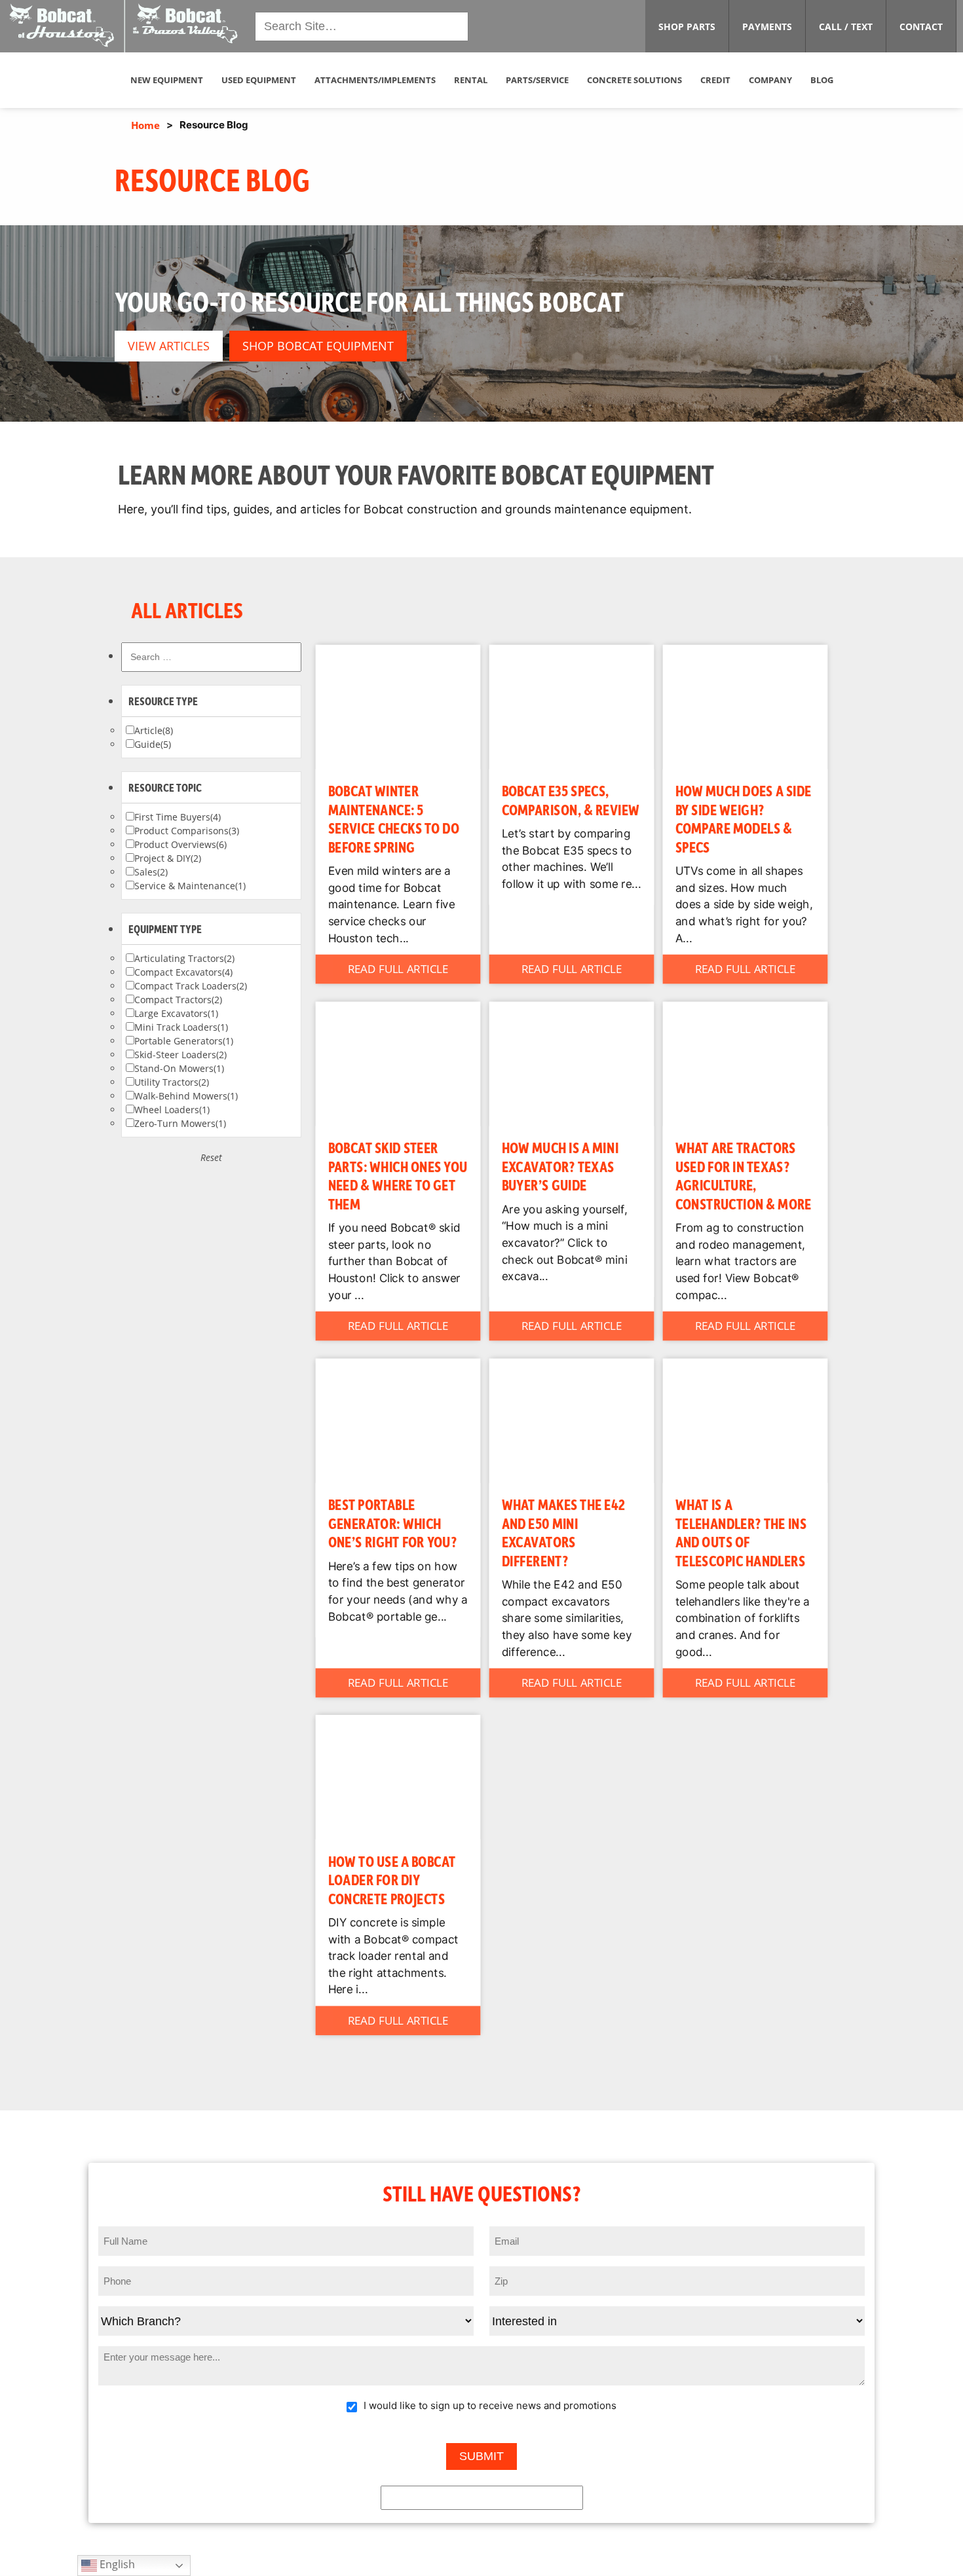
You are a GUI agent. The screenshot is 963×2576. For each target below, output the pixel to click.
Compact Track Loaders (191, 986)
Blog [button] (822, 80)
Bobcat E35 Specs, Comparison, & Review (571, 800)
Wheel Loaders (172, 1110)
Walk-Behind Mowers (186, 1096)
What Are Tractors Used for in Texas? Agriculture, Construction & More (744, 1175)
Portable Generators (184, 1041)
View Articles (169, 346)
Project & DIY (168, 858)
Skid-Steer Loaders (180, 1055)
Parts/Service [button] (537, 80)
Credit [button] (715, 80)
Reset (211, 1157)
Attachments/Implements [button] (375, 80)
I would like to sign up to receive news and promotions (490, 2405)
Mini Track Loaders (181, 1027)
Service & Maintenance (190, 886)
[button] (125, 25)
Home (145, 125)
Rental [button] (471, 80)
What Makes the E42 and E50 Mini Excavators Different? (564, 1532)
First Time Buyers (178, 817)
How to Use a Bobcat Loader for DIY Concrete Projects (392, 1879)
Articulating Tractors (184, 958)
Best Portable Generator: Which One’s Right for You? (393, 1522)
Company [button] (770, 80)
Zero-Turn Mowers (180, 1123)
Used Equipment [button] (259, 80)
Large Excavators (176, 1013)
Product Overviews (180, 844)
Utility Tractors (172, 1082)
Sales (151, 872)
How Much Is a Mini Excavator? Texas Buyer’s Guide (560, 1166)
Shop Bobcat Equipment (318, 346)
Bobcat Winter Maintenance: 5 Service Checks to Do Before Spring (394, 818)
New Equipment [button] (167, 80)
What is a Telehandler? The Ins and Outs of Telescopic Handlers (741, 1532)
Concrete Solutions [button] (634, 80)
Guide (153, 744)
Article (154, 730)
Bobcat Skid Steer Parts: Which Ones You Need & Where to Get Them (398, 1175)
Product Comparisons (187, 831)
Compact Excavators (183, 972)
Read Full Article (398, 969)
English (116, 2564)
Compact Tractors (178, 1000)
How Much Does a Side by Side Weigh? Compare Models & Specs (744, 818)
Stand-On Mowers (179, 1068)
